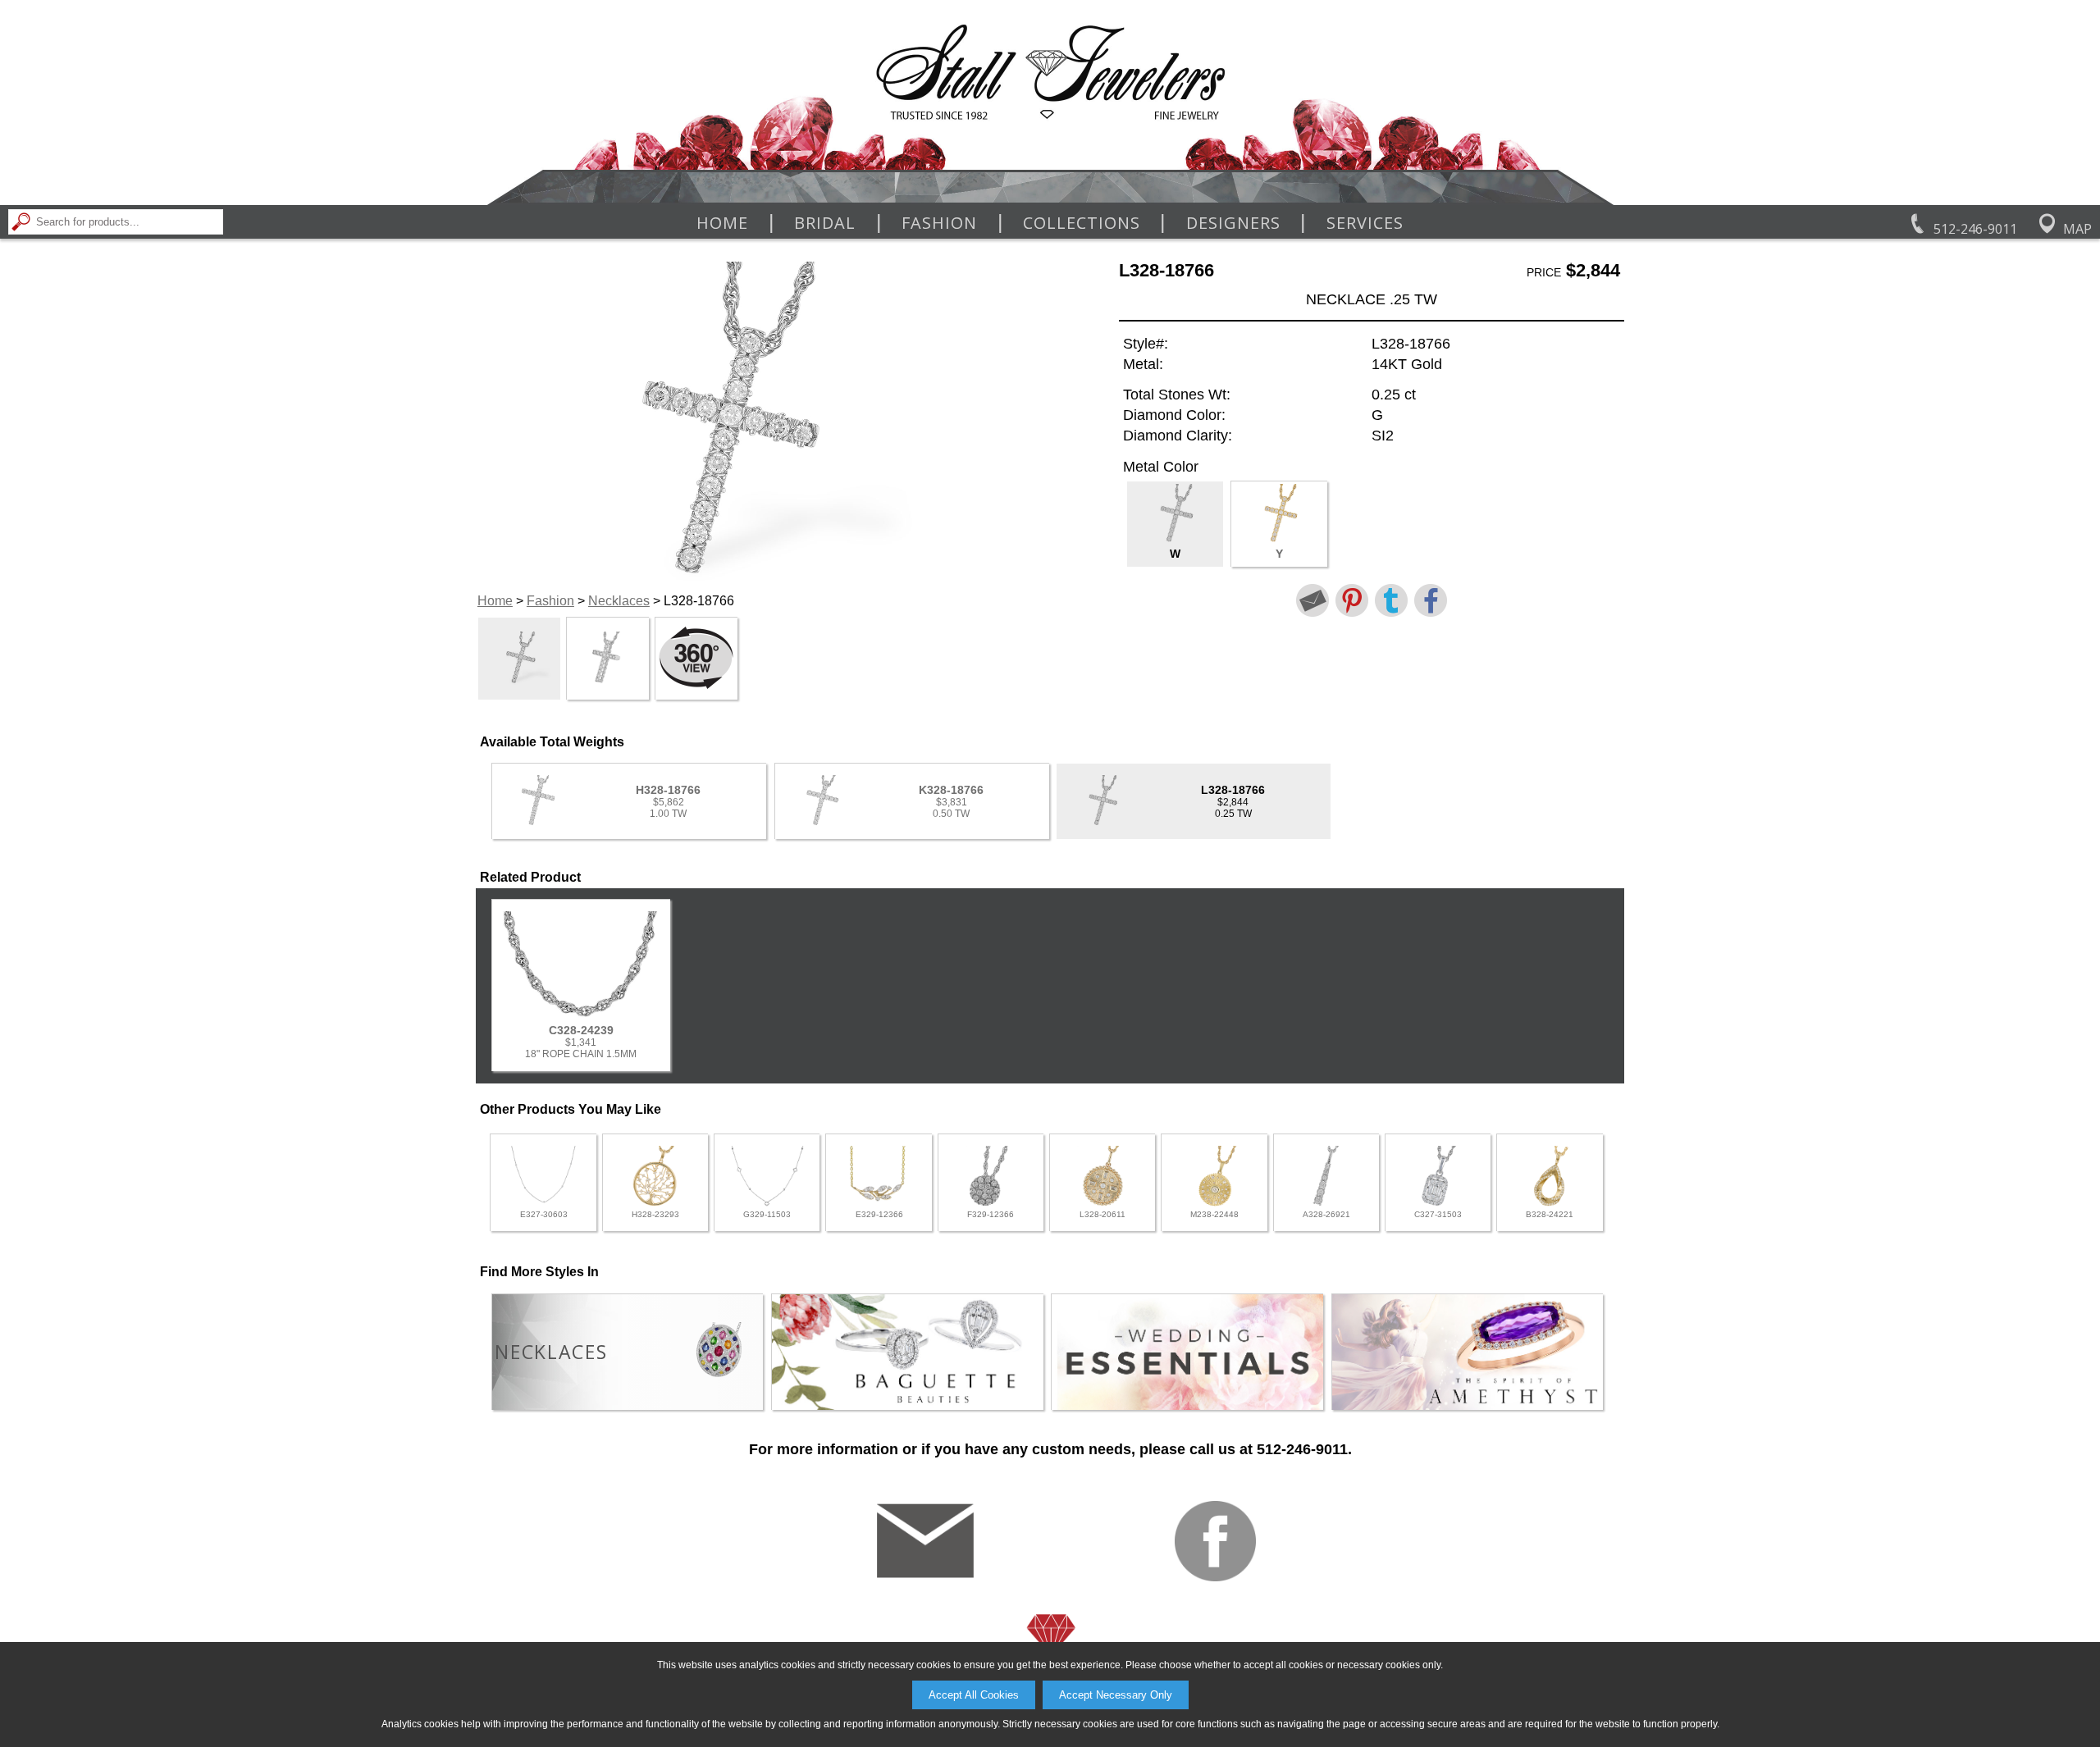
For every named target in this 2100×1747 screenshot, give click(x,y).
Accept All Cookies (974, 1695)
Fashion (939, 223)
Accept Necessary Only (1116, 1695)
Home (722, 223)
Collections (1082, 223)
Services (1365, 223)
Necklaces (619, 601)
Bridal (825, 223)
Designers (1233, 223)
